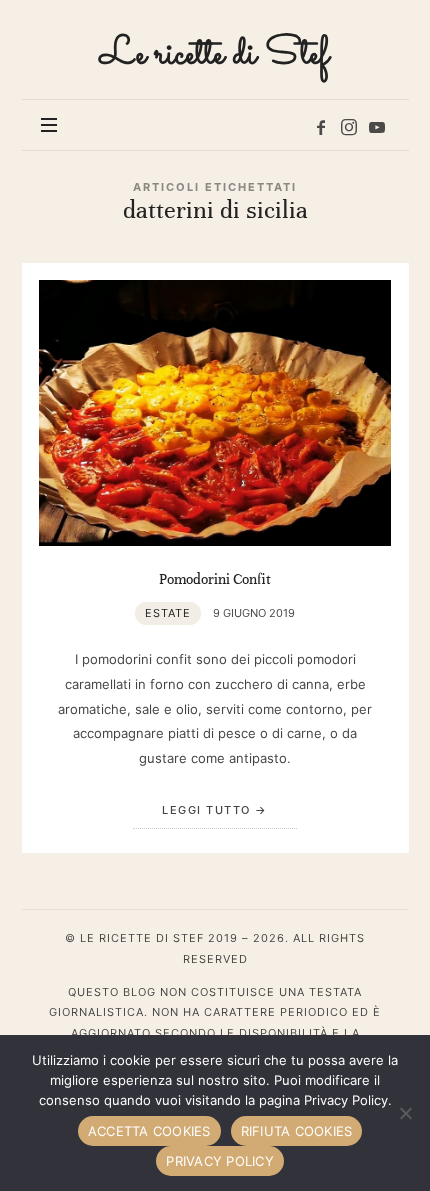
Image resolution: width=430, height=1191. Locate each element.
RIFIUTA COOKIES (297, 1131)
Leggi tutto (206, 810)
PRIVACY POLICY (220, 1161)
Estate (168, 613)
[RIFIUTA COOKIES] (405, 1113)
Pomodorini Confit (215, 579)
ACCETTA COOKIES (149, 1131)
